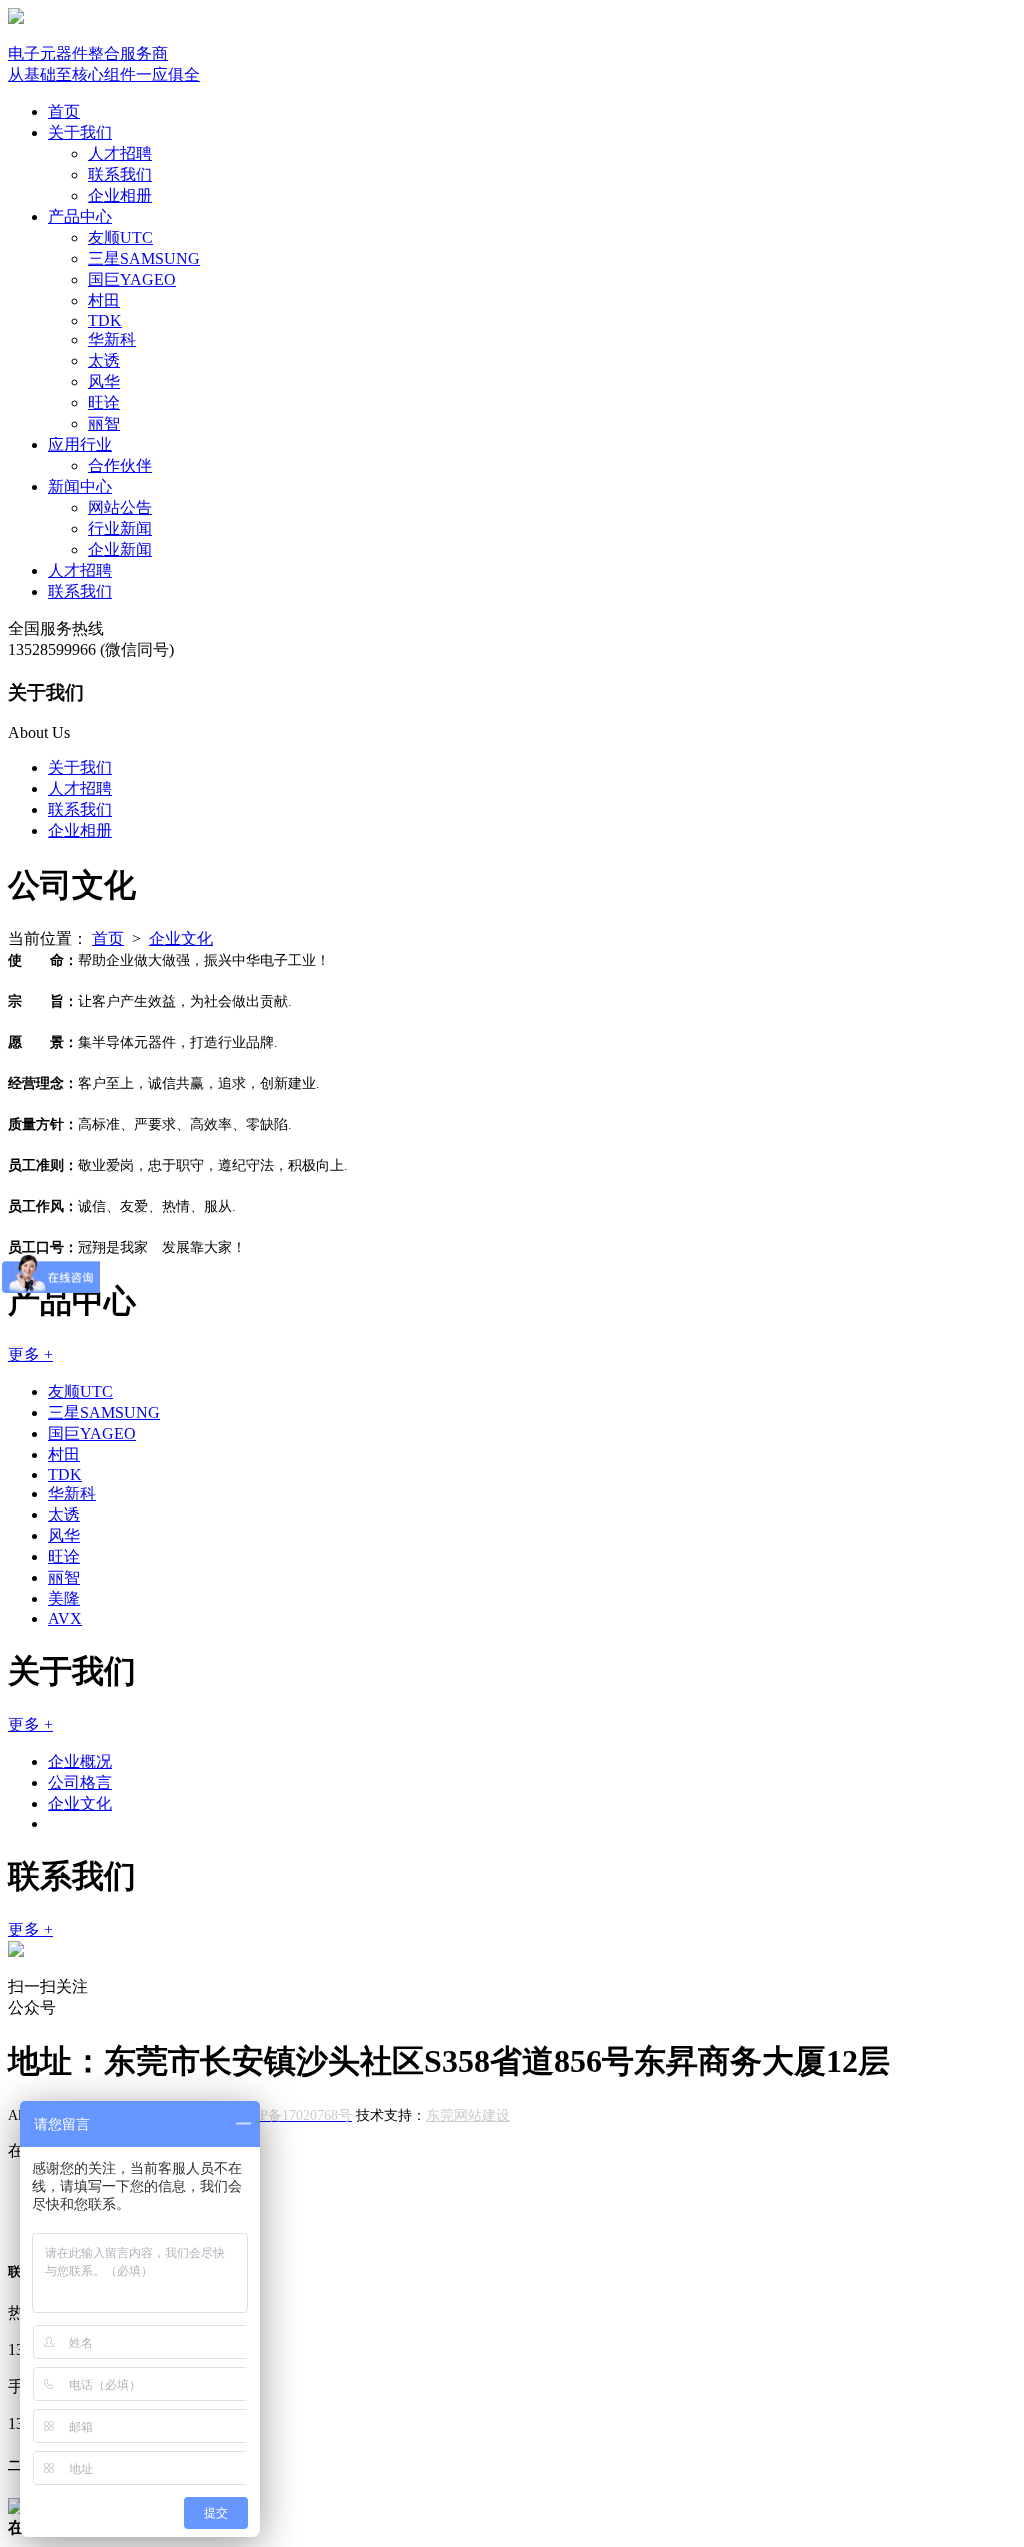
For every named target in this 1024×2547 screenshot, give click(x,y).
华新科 (112, 339)
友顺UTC (120, 237)
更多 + (30, 1354)
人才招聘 (120, 153)
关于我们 (80, 132)
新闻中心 (80, 486)
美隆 (64, 1598)
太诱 (104, 360)
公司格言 (80, 1782)
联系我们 (120, 174)
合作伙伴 (120, 465)
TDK (105, 320)
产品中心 (80, 216)
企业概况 (80, 1761)
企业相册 (120, 195)
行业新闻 (120, 528)
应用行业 (80, 444)
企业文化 (181, 938)
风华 (104, 381)
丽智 (104, 423)
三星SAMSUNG (144, 258)
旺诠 (104, 402)
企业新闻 (120, 549)
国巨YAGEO (132, 279)
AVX (65, 1618)
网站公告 (120, 507)
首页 (64, 111)
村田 (104, 300)
